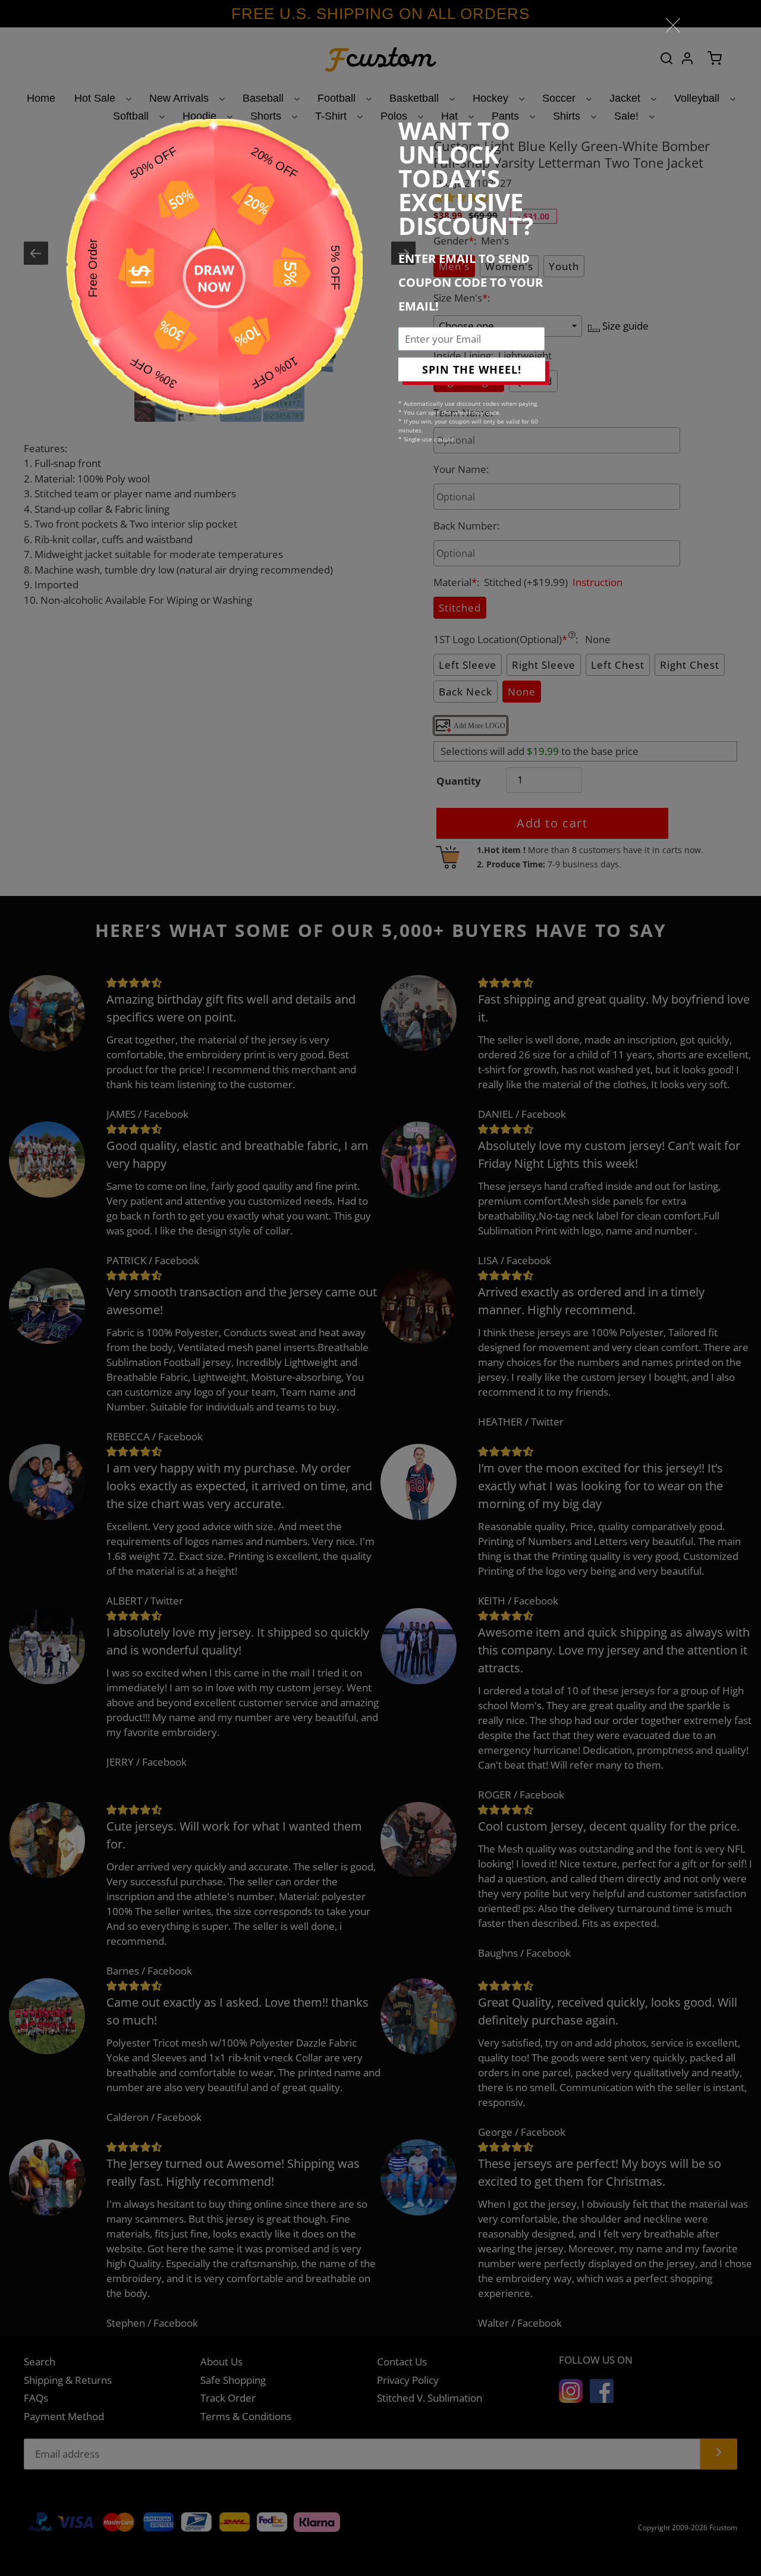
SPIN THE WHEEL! (472, 369)
